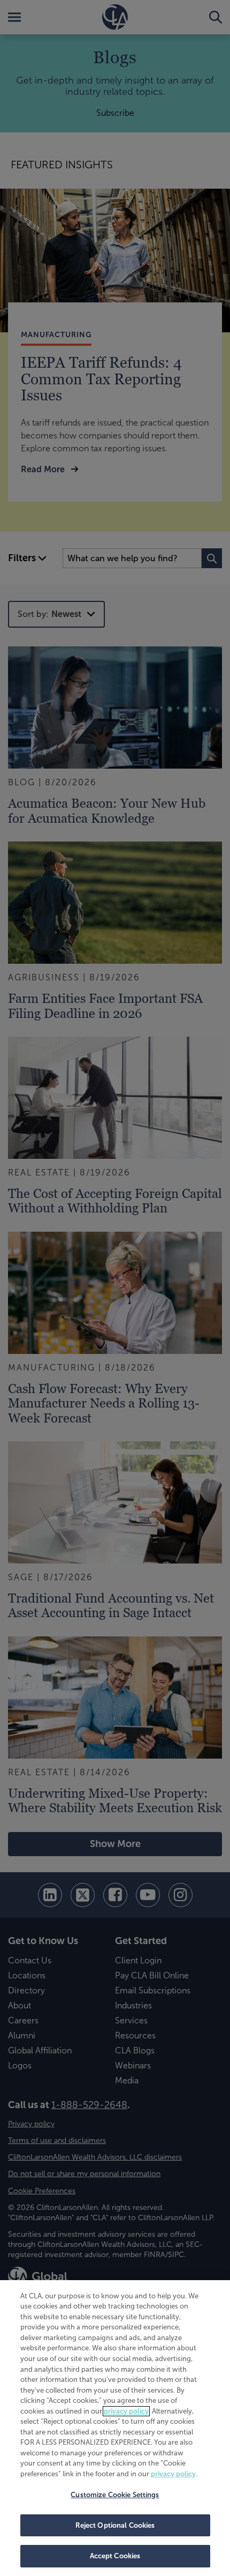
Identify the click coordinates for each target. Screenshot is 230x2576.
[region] (115, 2428)
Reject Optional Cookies (115, 2525)
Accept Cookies (115, 2556)
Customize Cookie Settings (115, 2495)
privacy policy (126, 2411)
